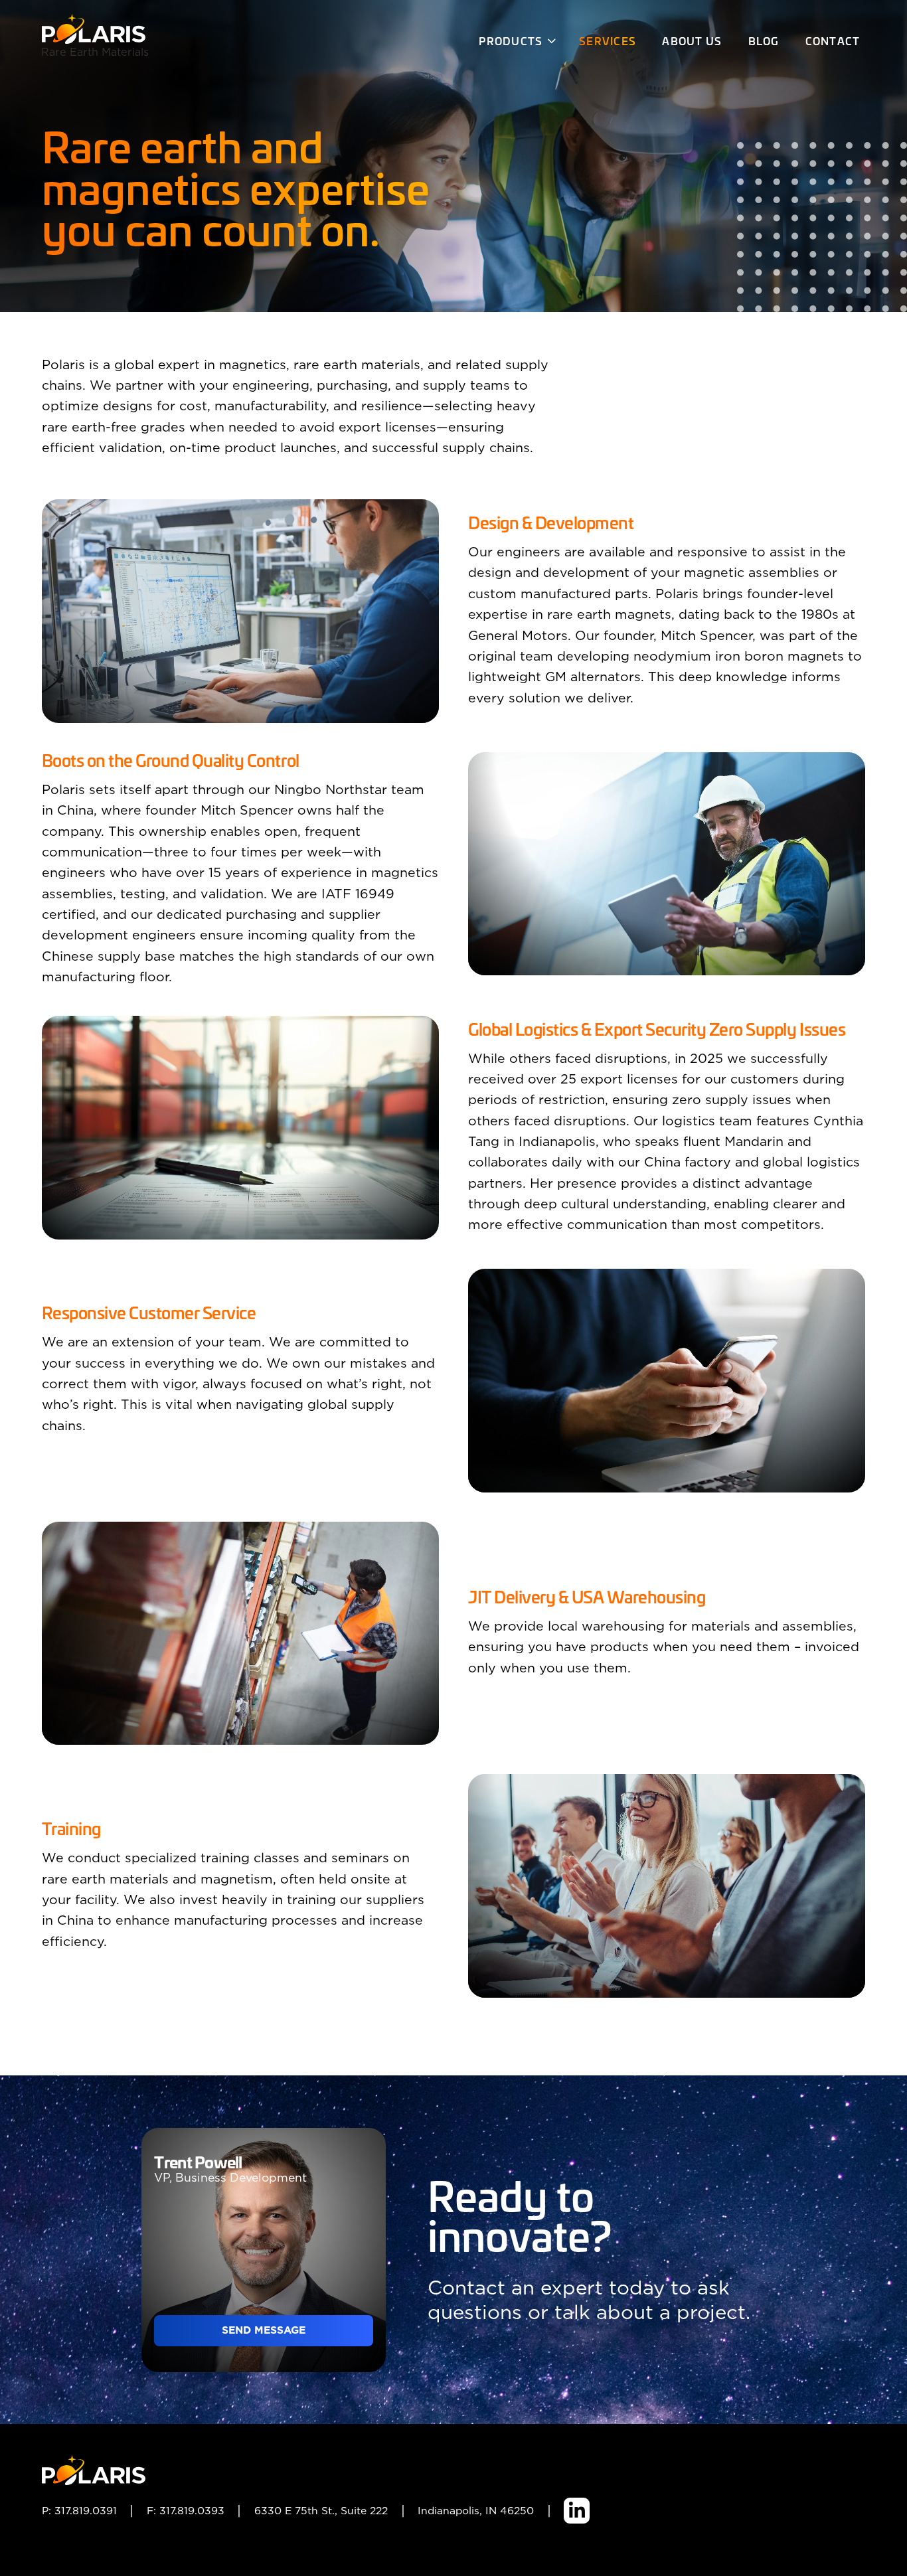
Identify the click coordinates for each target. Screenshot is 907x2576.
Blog (764, 40)
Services (608, 40)
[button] (516, 42)
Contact (833, 40)
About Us (692, 40)
